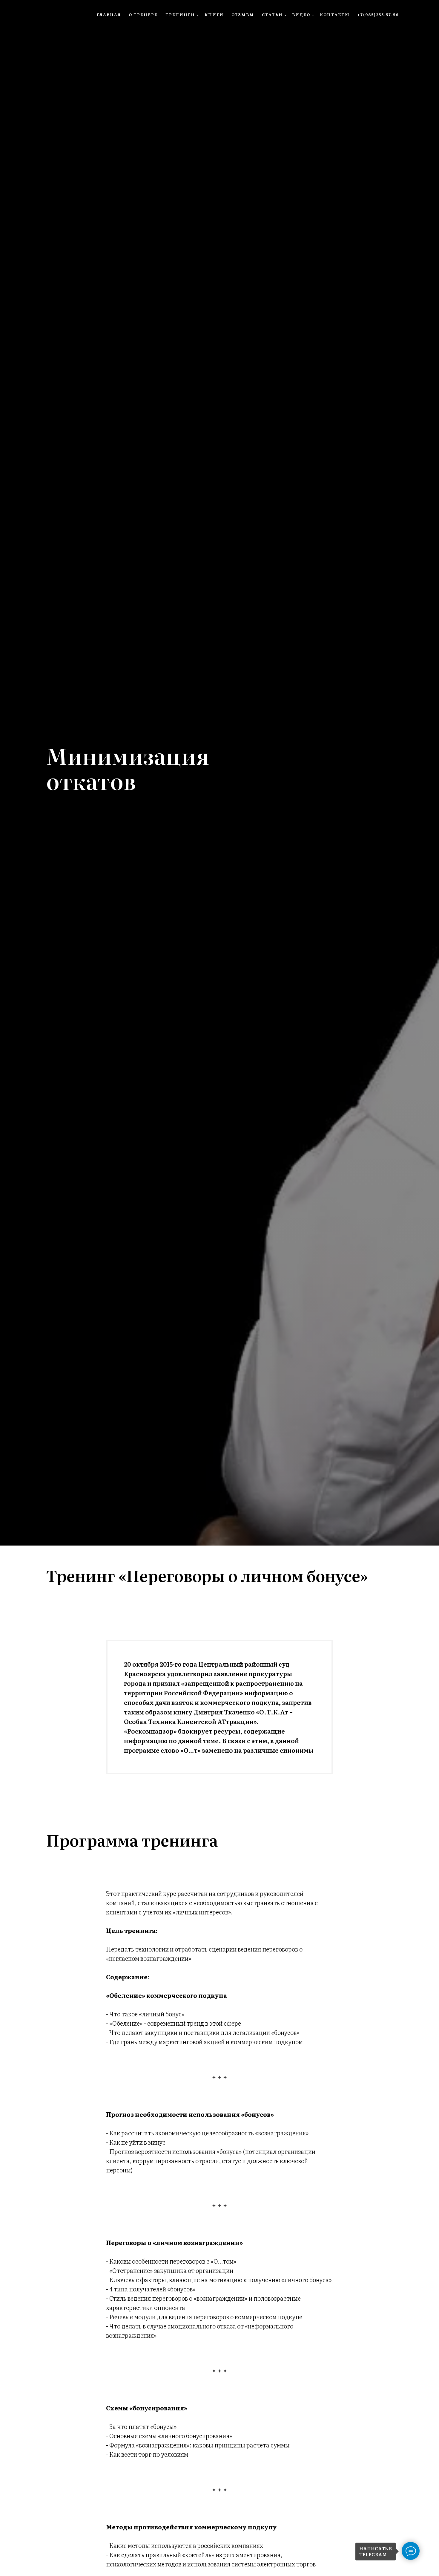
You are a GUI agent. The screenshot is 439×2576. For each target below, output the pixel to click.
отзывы (243, 14)
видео (301, 14)
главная (109, 14)
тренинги (180, 14)
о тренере (143, 14)
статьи (272, 14)
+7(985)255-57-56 (378, 14)
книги (214, 14)
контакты (335, 14)
